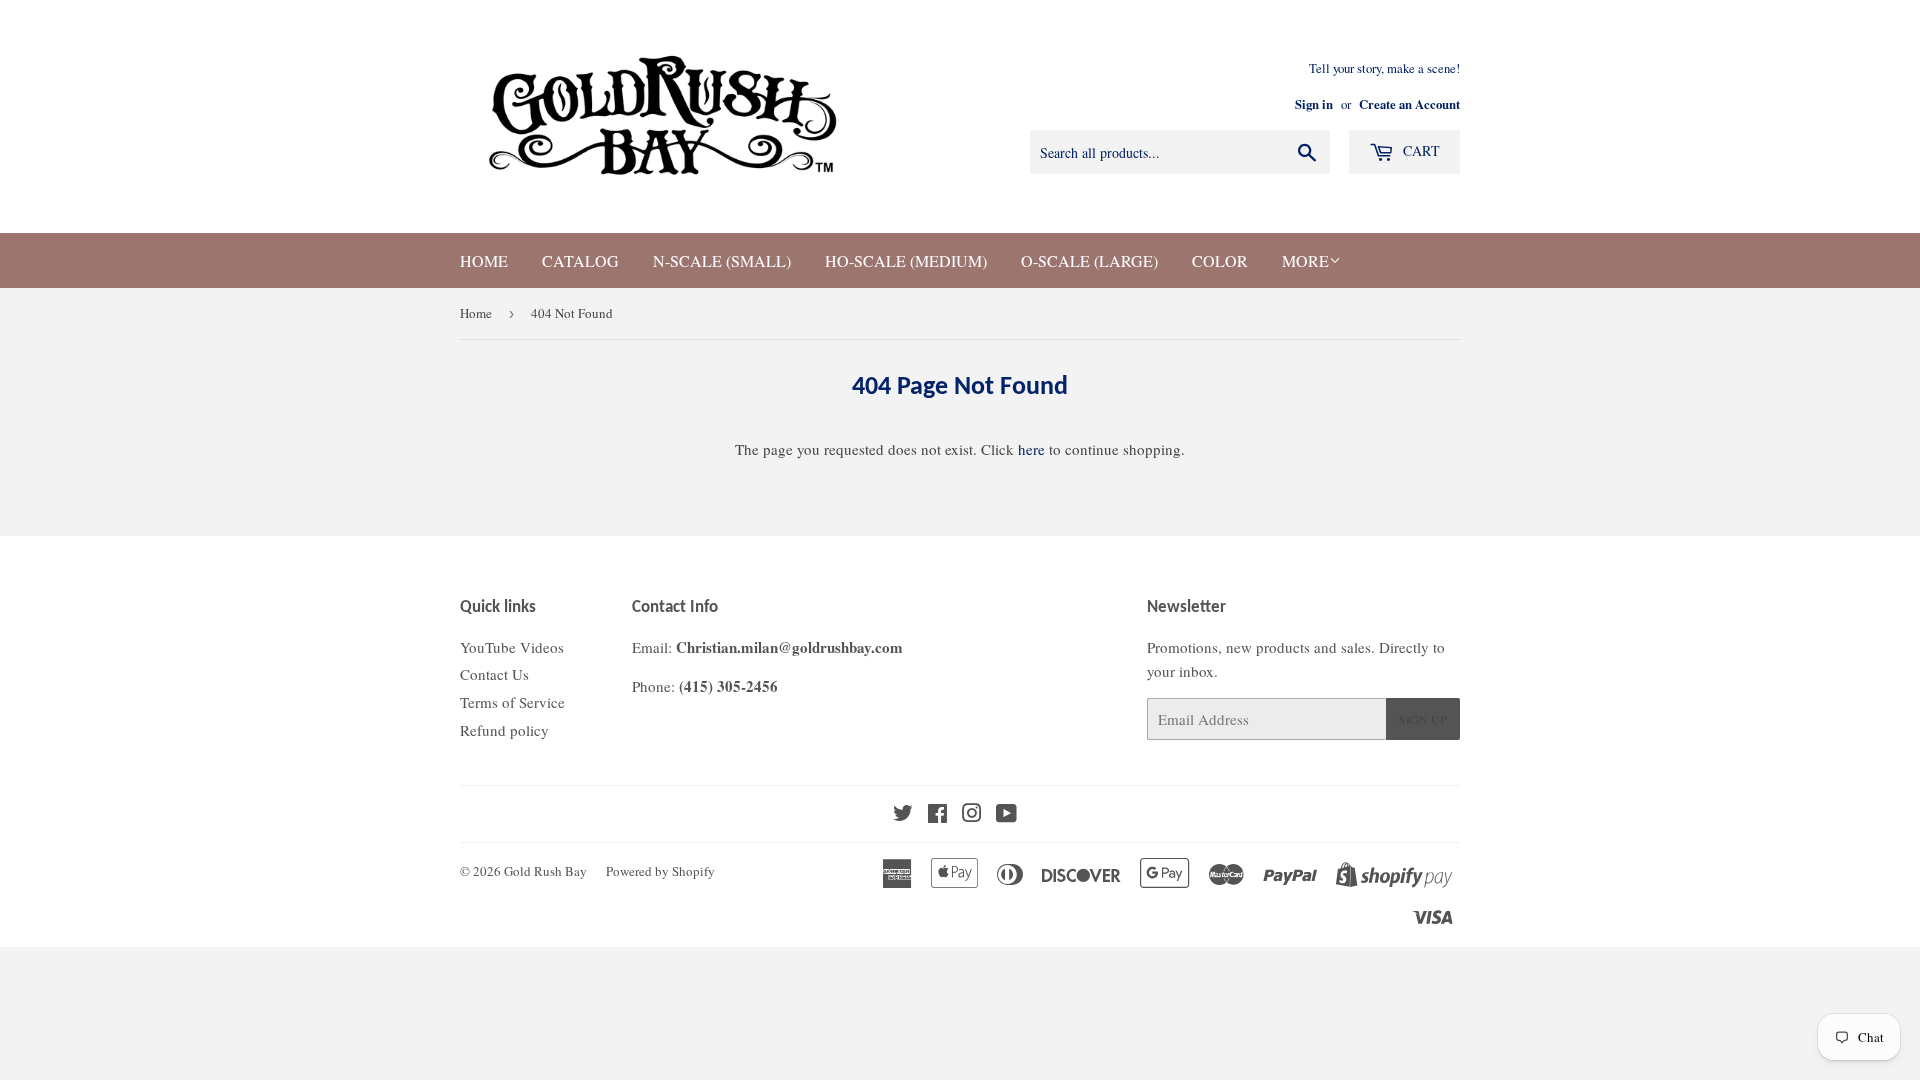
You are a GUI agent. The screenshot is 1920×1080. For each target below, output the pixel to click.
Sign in (1314, 104)
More (1305, 260)
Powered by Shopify (660, 871)
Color (1220, 260)
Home (484, 260)
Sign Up (1423, 719)
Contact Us (494, 674)
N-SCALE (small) (722, 260)
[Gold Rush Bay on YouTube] (1006, 815)
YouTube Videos (512, 647)
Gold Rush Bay (545, 871)
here (1031, 449)
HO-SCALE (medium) (906, 260)
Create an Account (1409, 104)
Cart (1419, 150)
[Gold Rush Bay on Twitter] (903, 815)
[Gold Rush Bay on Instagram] (972, 815)
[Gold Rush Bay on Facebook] (937, 815)
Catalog (580, 260)
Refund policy (504, 730)
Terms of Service (512, 702)
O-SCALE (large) (1089, 260)
